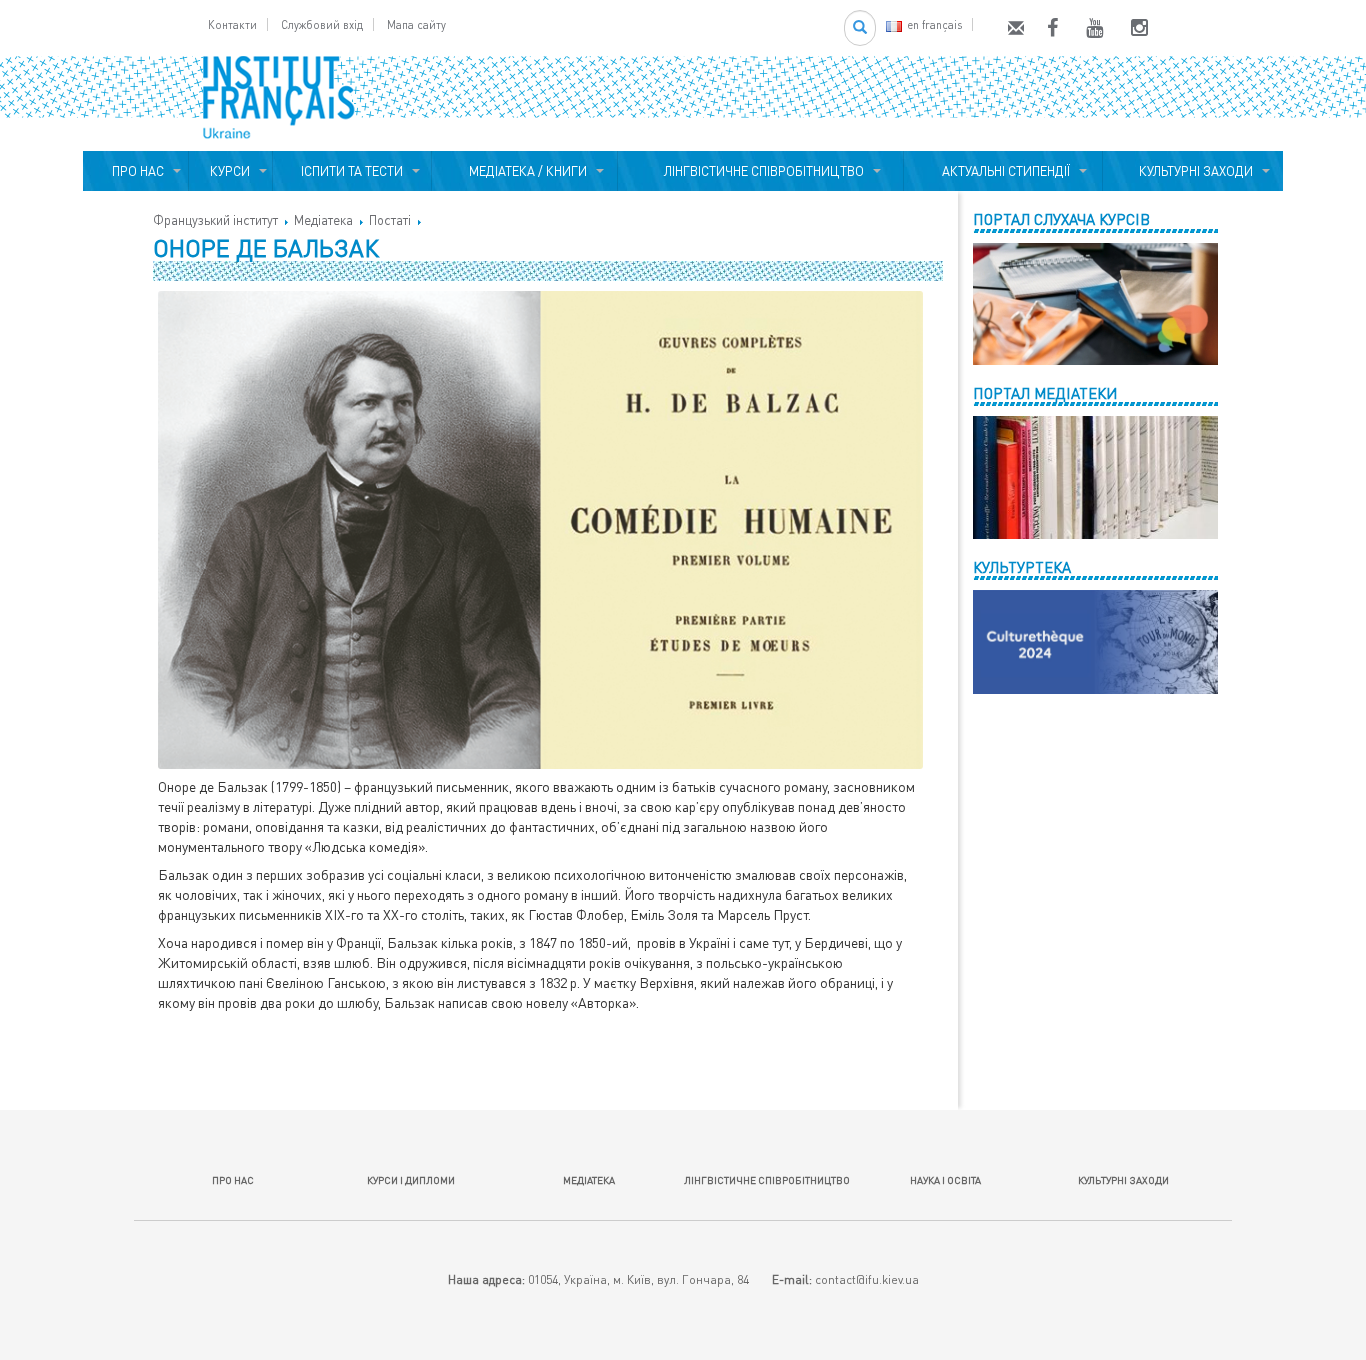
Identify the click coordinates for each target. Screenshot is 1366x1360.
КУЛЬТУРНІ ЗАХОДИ (1193, 171)
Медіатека (323, 220)
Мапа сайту (416, 24)
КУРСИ (230, 171)
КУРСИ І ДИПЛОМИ (411, 1180)
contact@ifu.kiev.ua (867, 1279)
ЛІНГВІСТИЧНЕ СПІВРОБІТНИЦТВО (761, 171)
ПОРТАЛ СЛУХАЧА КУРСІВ (1061, 219)
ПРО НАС (135, 171)
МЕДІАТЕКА (589, 1180)
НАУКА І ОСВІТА (945, 1180)
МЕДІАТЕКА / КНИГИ (525, 171)
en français (934, 24)
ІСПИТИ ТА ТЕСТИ (352, 171)
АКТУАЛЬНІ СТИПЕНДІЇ (1003, 171)
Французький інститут (215, 220)
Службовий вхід (322, 24)
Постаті (390, 220)
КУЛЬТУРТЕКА (1022, 567)
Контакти (232, 24)
